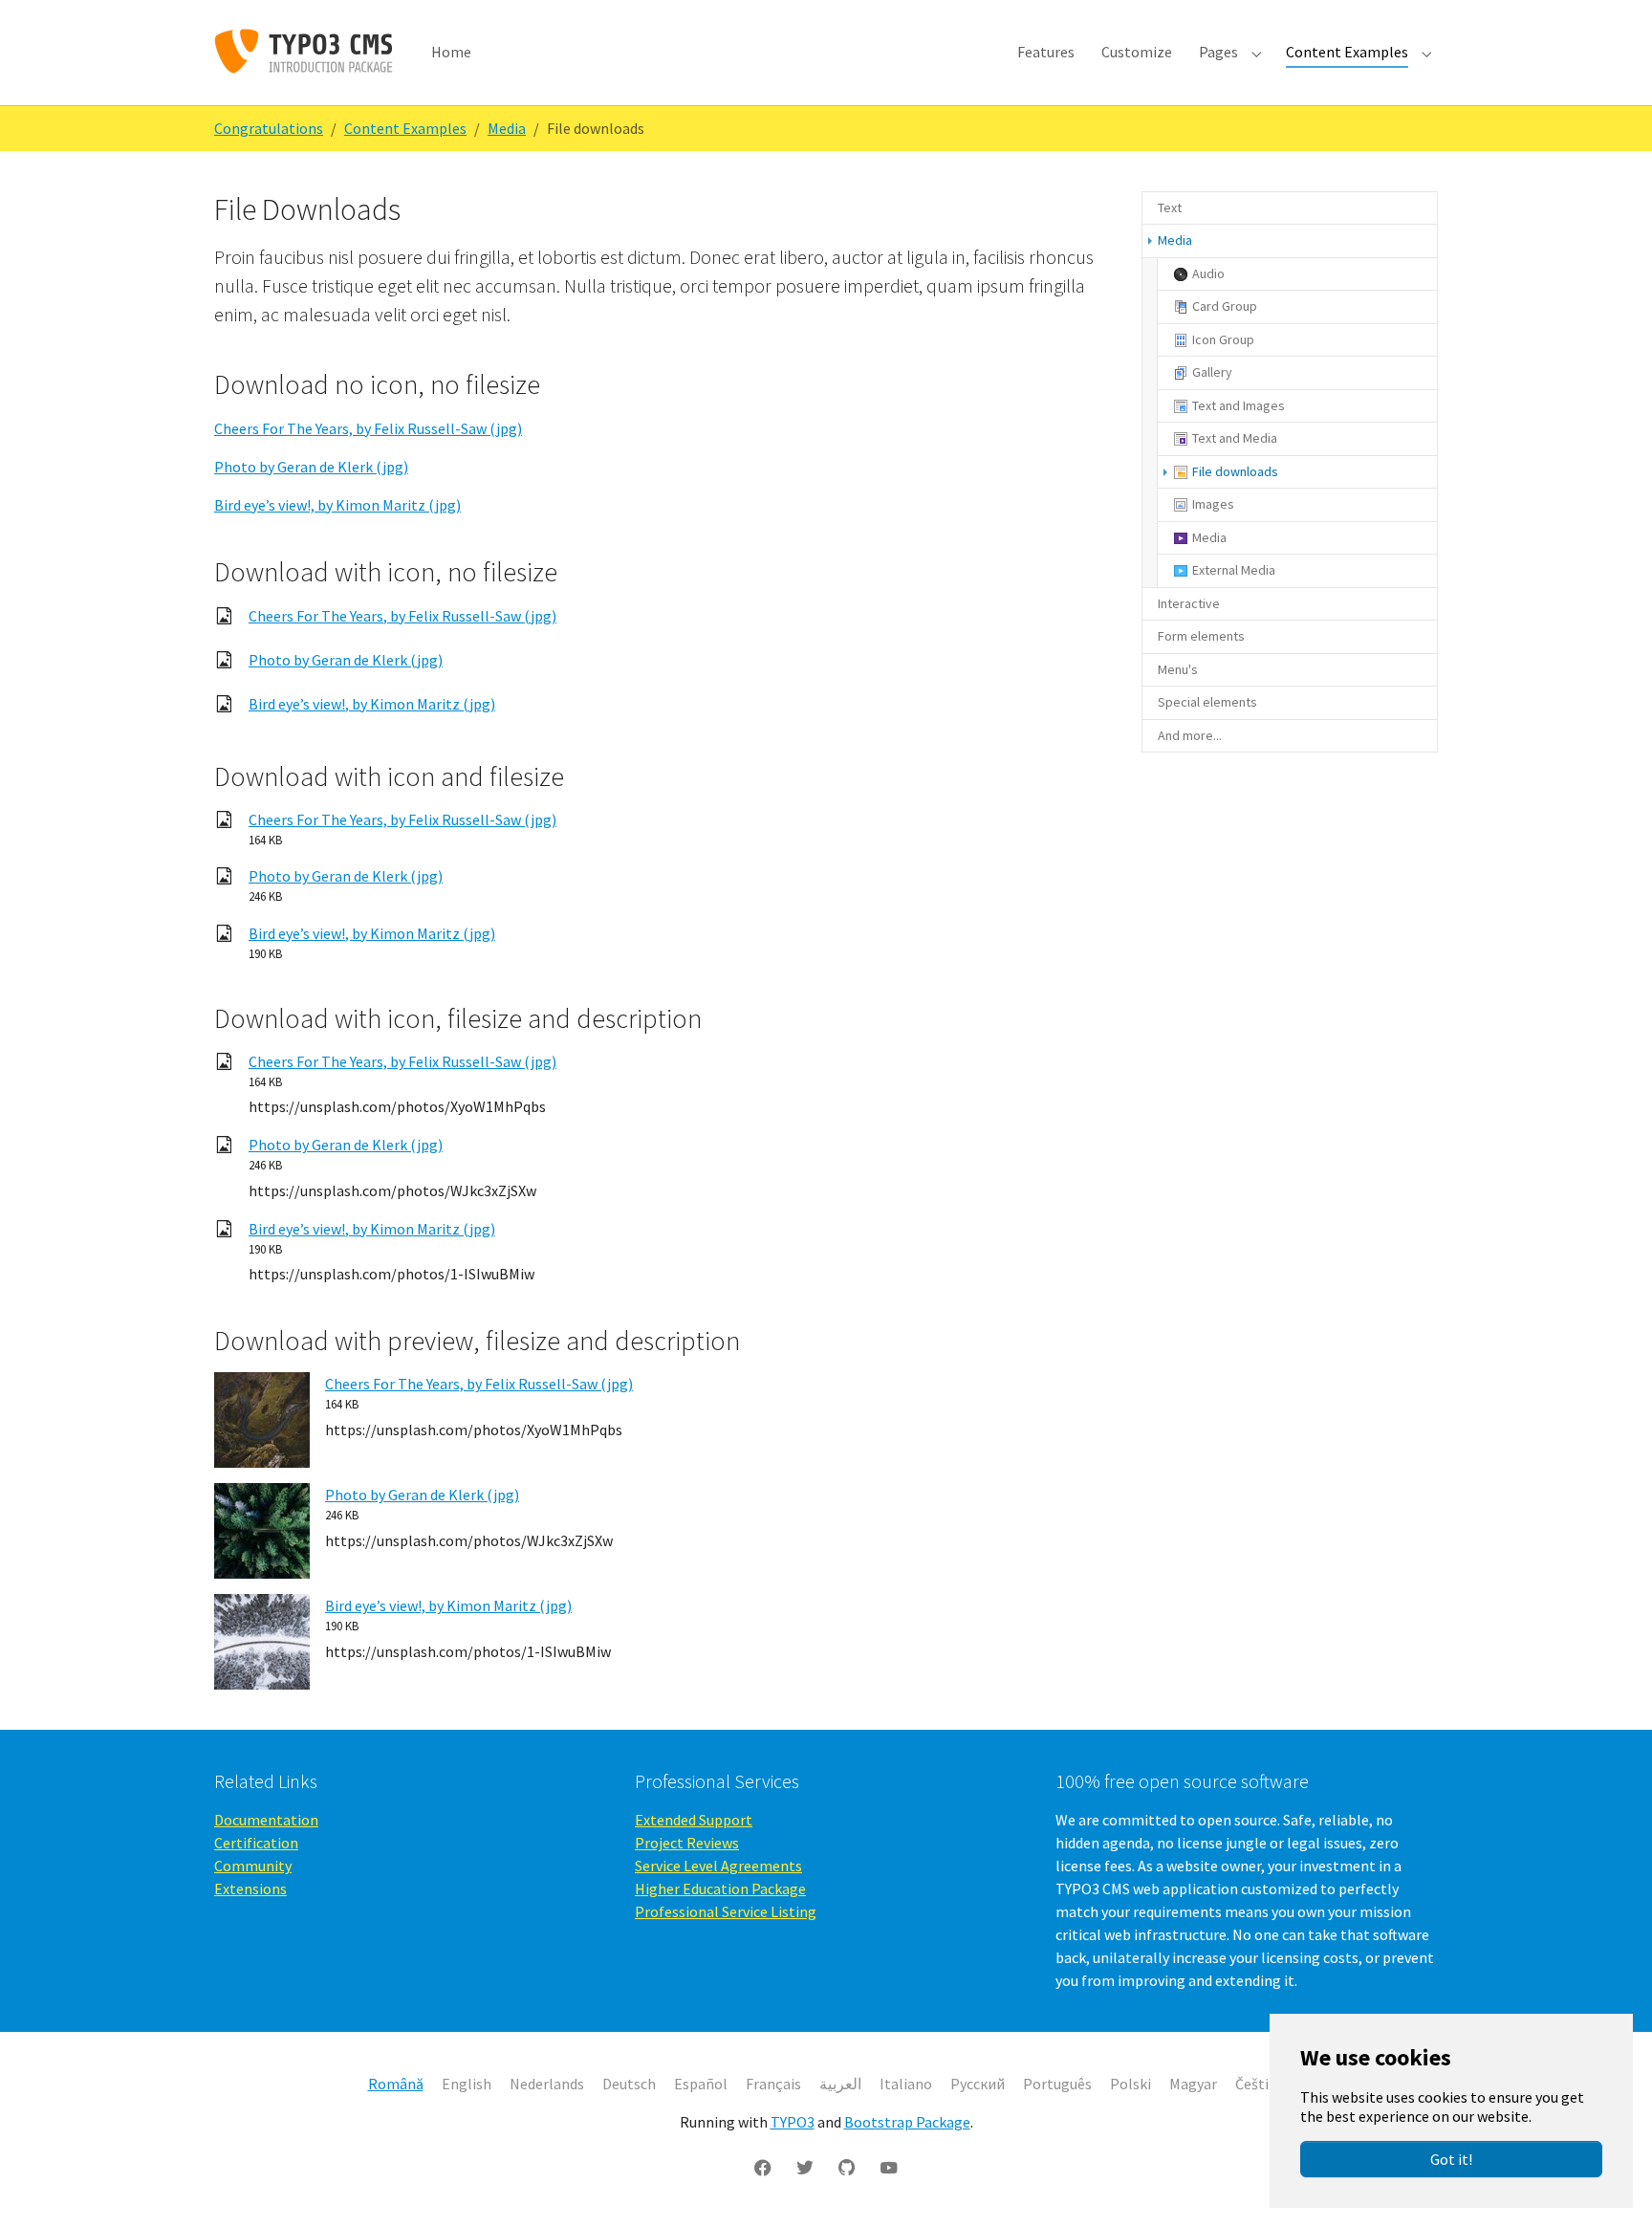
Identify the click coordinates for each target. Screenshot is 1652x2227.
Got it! (1451, 2159)
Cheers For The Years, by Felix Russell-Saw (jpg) (368, 428)
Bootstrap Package (907, 2122)
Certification (256, 1843)
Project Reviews (687, 1843)
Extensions (250, 1889)
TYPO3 (793, 2122)
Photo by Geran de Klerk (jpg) (311, 467)
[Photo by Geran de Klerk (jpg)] (262, 1529)
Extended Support (694, 1820)
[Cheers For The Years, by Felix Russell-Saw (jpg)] (262, 1418)
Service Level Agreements (718, 1866)
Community (253, 1866)
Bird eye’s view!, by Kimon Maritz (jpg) (337, 505)
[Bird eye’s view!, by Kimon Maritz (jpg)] (262, 1640)
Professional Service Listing (726, 1911)
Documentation (266, 1820)
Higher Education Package (720, 1889)
